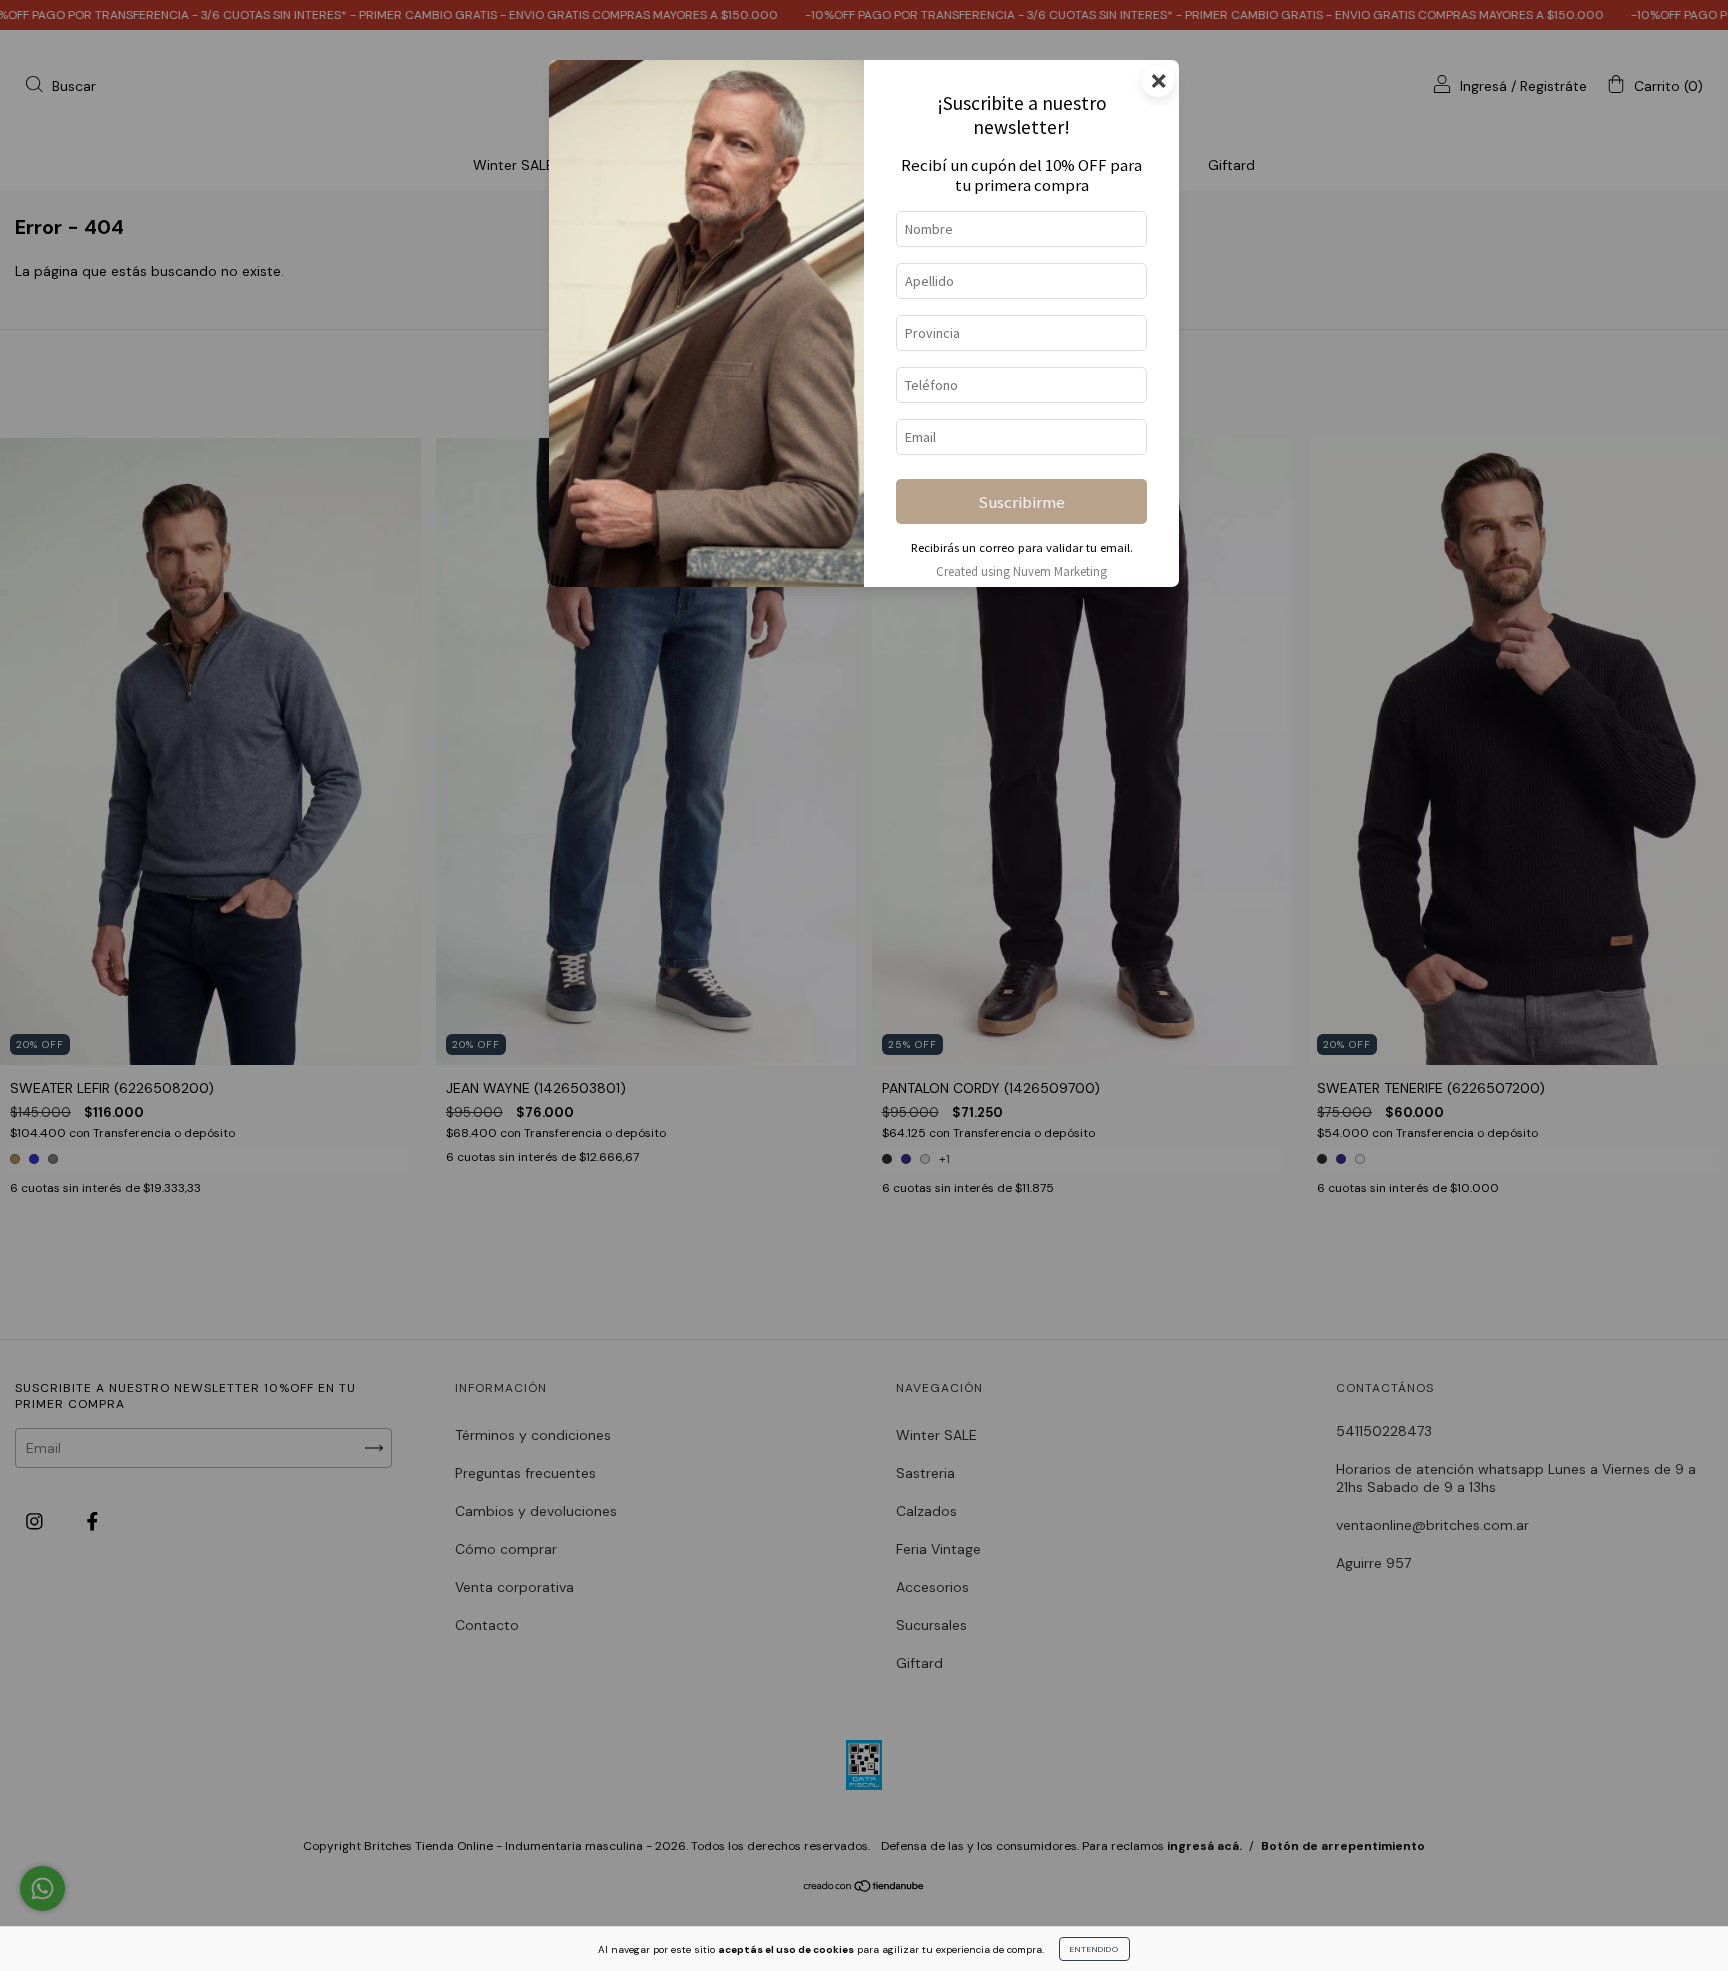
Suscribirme (1021, 502)
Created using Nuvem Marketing (1021, 571)
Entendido (1094, 1949)
